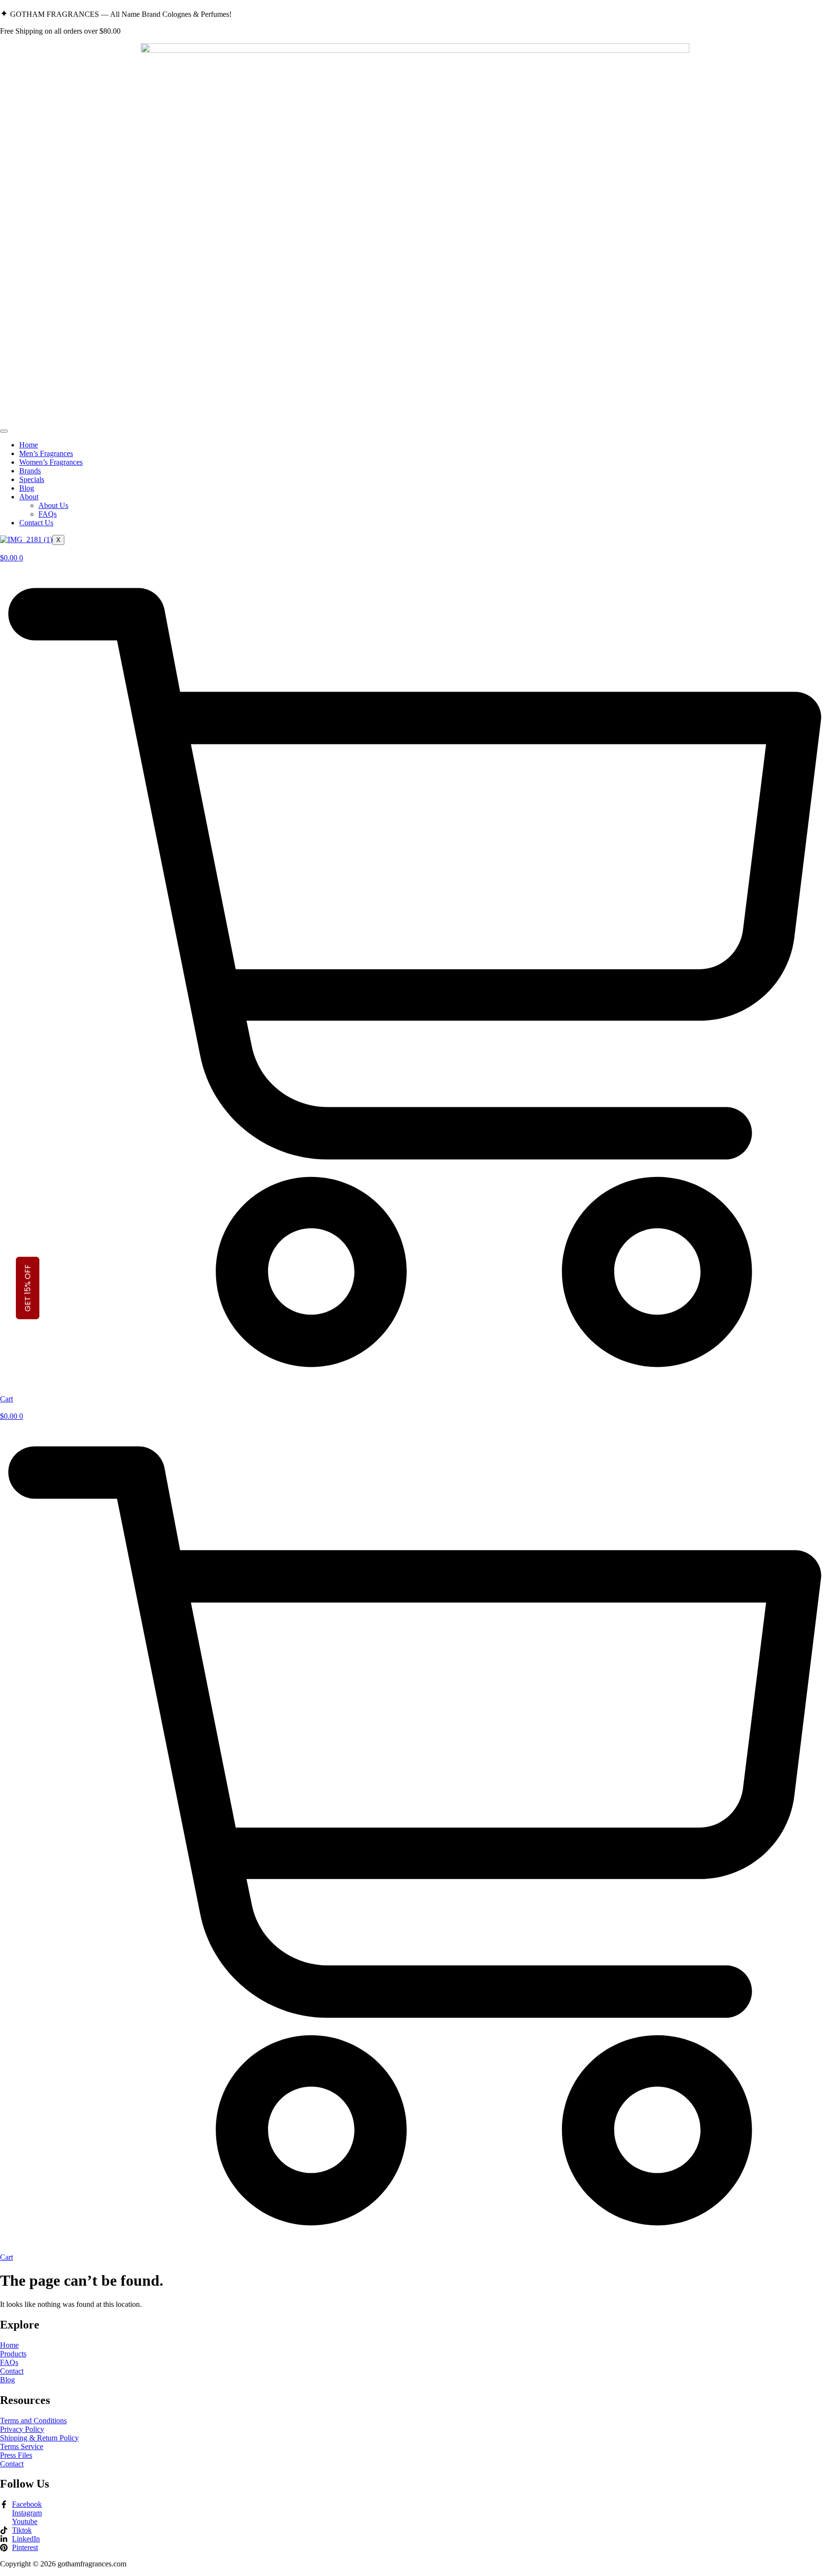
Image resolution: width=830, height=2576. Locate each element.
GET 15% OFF (28, 1288)
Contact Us (36, 523)
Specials (32, 479)
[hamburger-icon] (4, 431)
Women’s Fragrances (51, 462)
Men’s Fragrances (46, 453)
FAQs (48, 514)
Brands (30, 471)
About (29, 497)
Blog (27, 488)
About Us (53, 505)
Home (29, 445)
